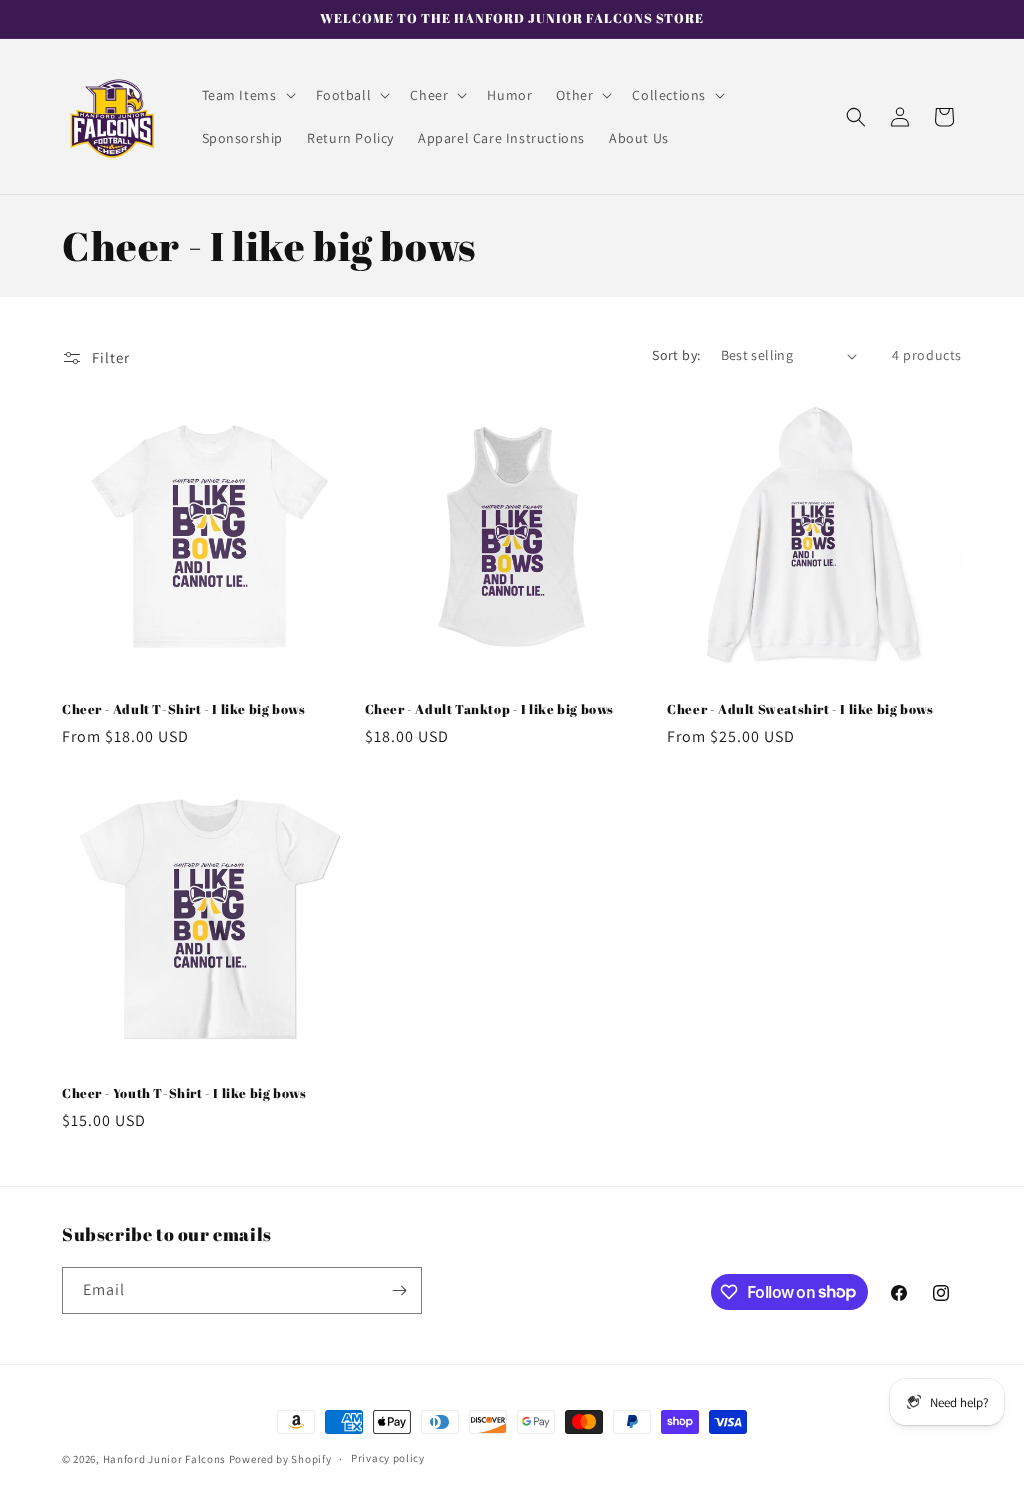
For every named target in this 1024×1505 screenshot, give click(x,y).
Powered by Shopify (280, 1459)
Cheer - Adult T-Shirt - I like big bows (183, 709)
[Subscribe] (399, 1290)
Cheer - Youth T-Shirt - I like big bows (184, 1093)
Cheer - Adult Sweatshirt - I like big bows (800, 709)
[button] (247, 95)
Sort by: (676, 355)
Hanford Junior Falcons (164, 1459)
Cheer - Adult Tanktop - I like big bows (489, 709)
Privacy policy (388, 1458)
